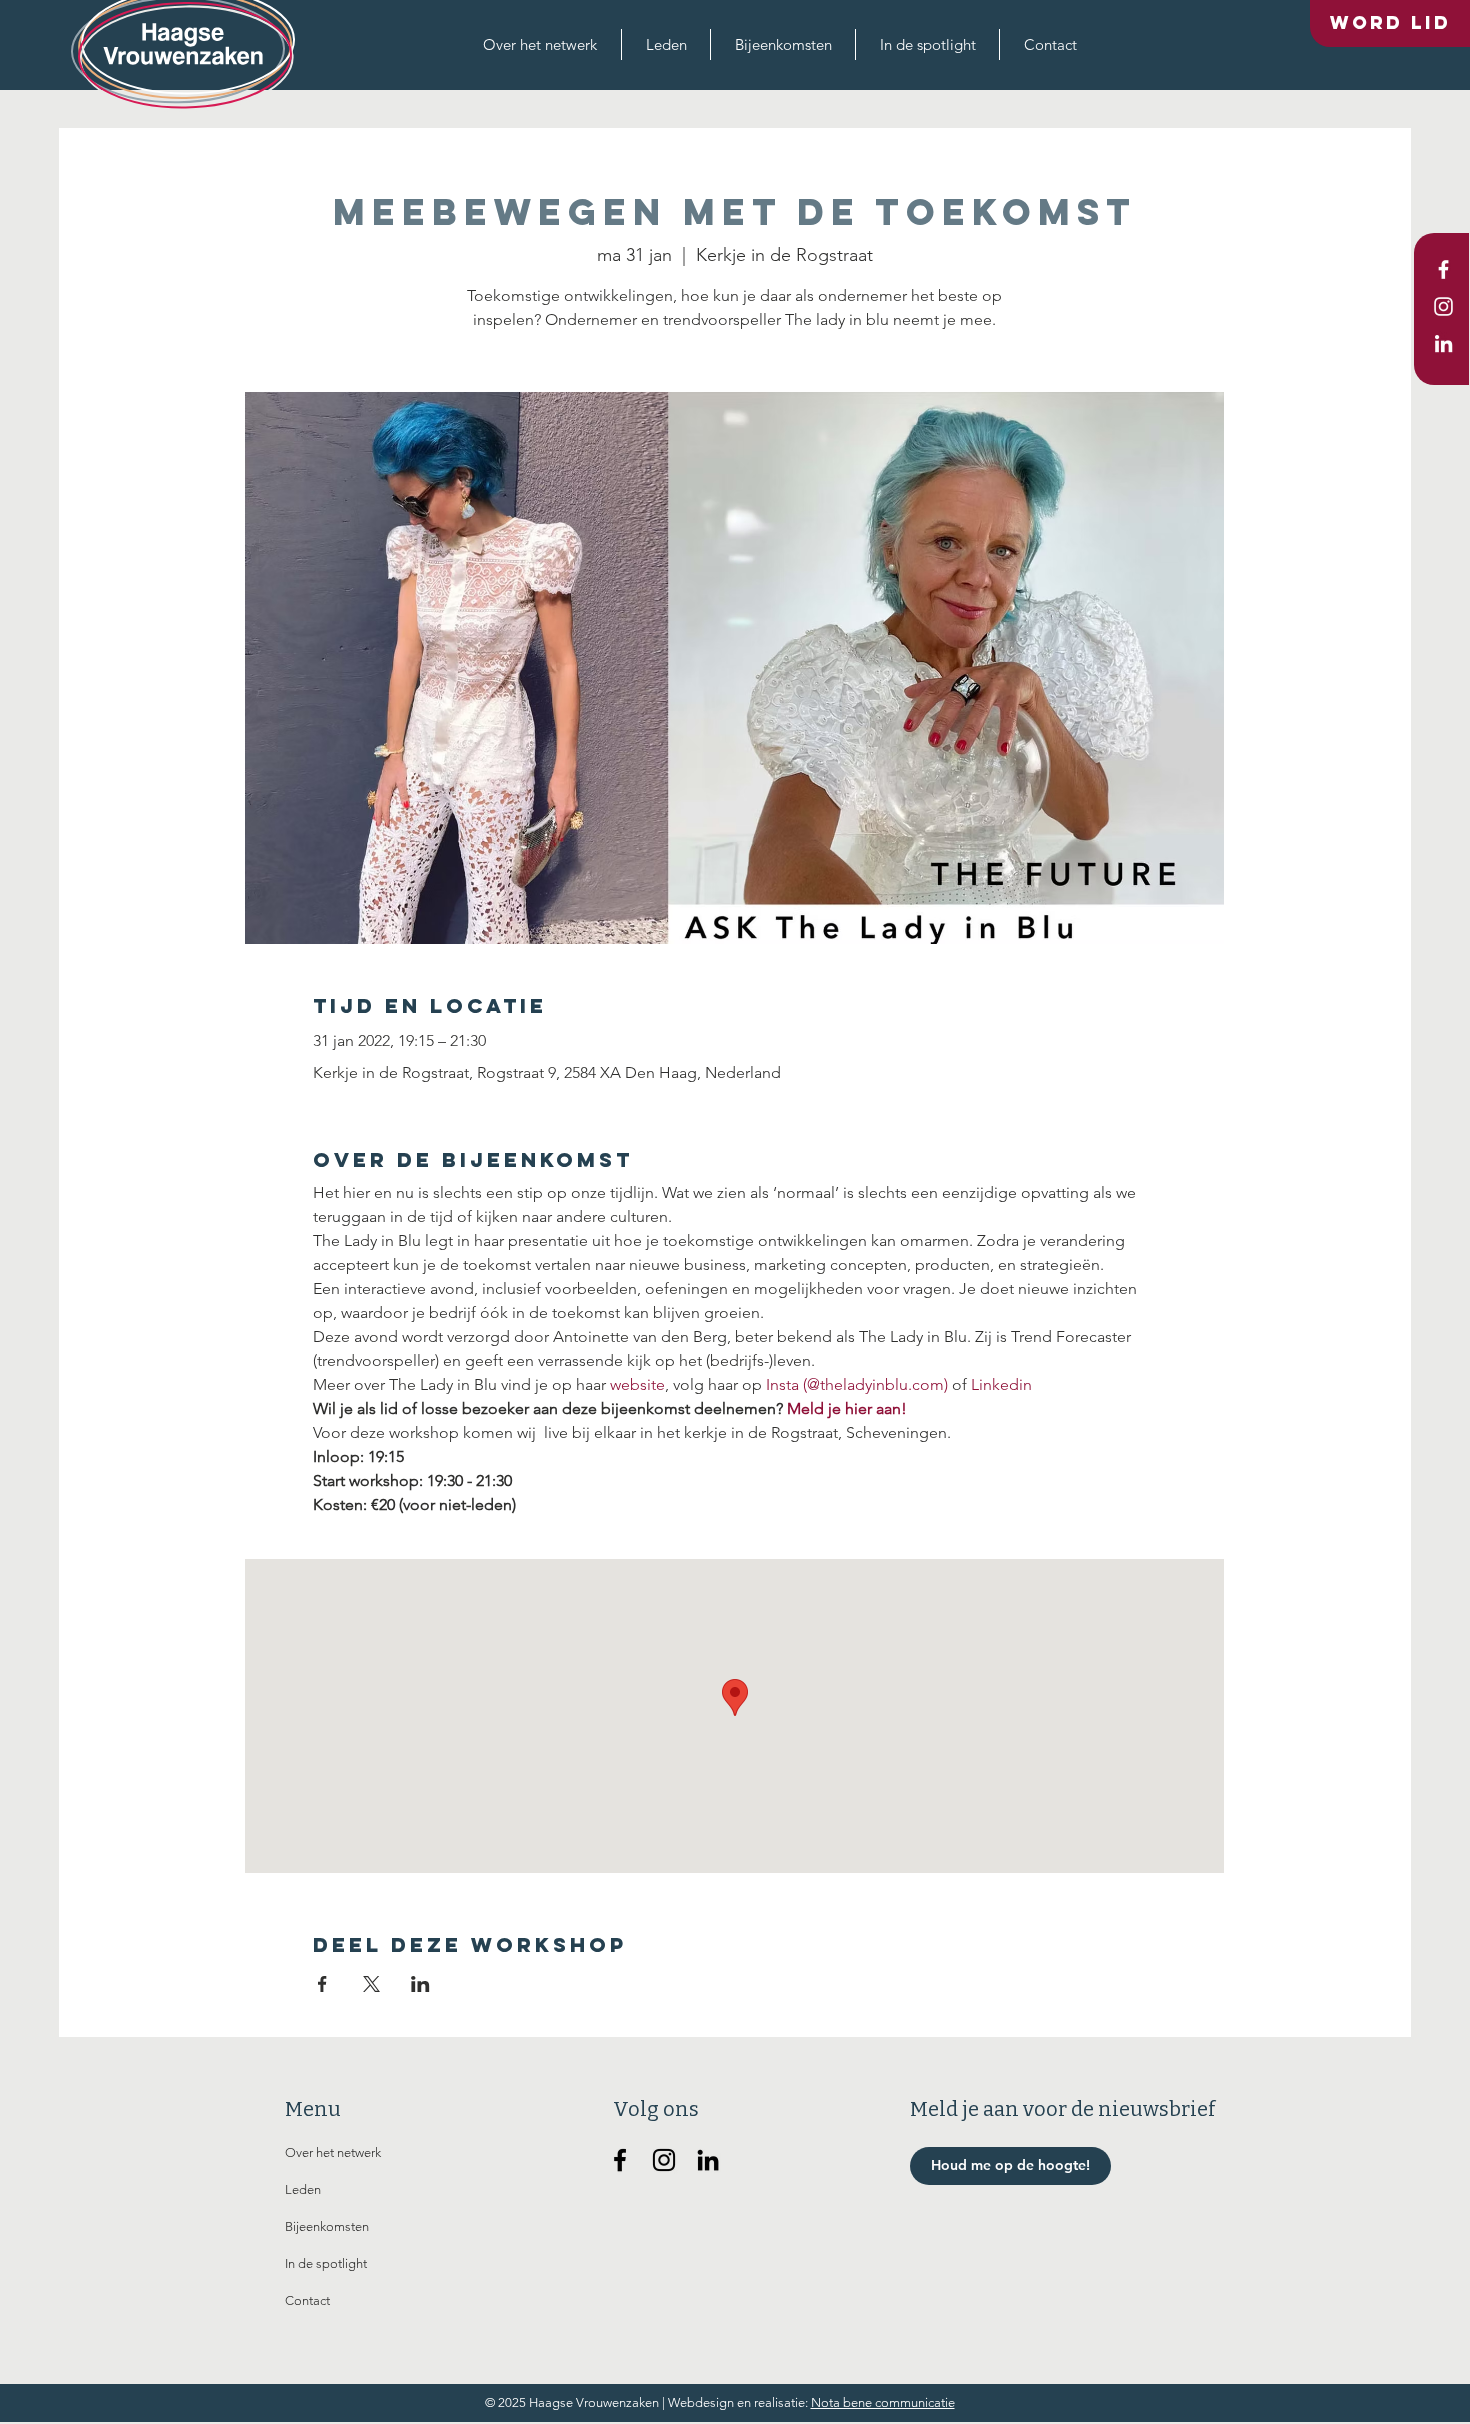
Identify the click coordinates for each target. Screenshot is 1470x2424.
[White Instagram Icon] (1443, 306)
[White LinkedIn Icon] (1443, 343)
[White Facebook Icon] (1443, 269)
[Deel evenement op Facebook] (322, 1984)
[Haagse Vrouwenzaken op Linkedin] (708, 2160)
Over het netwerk (333, 2152)
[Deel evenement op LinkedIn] (420, 1984)
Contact (307, 2300)
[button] (540, 44)
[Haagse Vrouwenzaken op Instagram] (664, 2160)
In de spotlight (326, 2263)
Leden (303, 2189)
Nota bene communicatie (883, 2402)
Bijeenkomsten (327, 2226)
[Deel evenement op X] (371, 1984)
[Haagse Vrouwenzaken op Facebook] (620, 2160)
